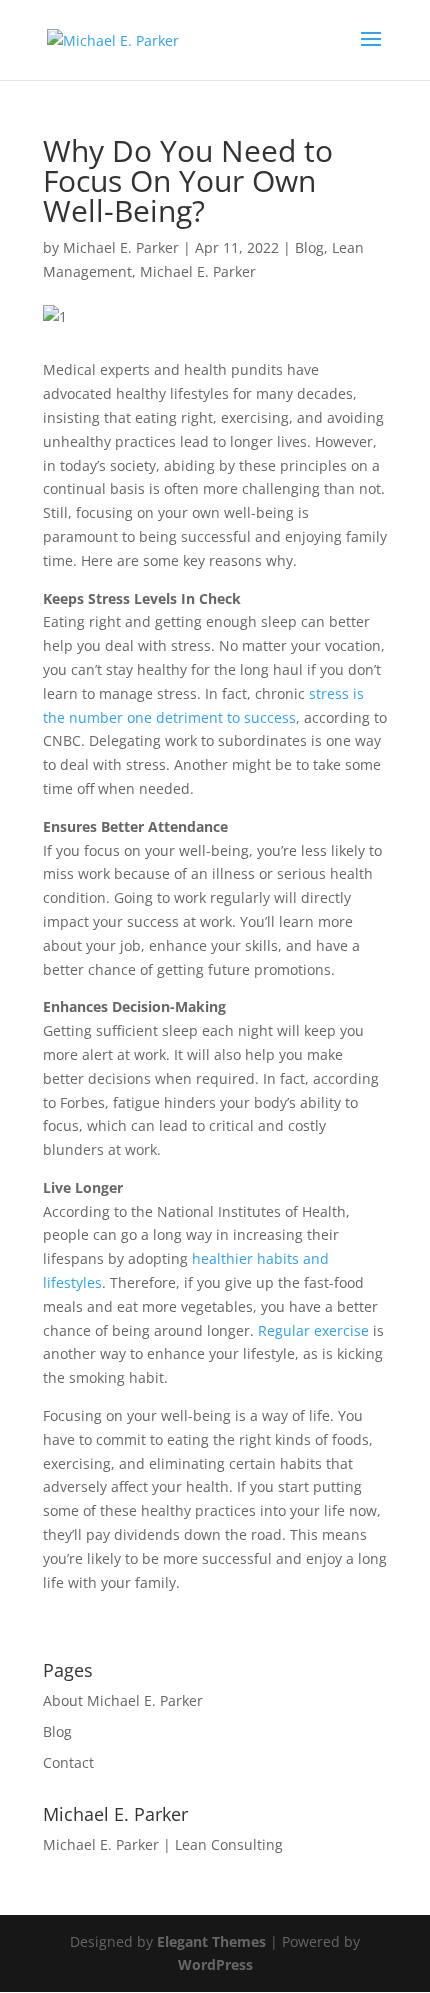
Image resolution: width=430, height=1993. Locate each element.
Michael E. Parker (121, 247)
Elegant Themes (211, 1941)
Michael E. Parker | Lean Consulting (163, 1844)
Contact (68, 1762)
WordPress (215, 1964)
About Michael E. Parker (123, 1700)
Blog (309, 247)
